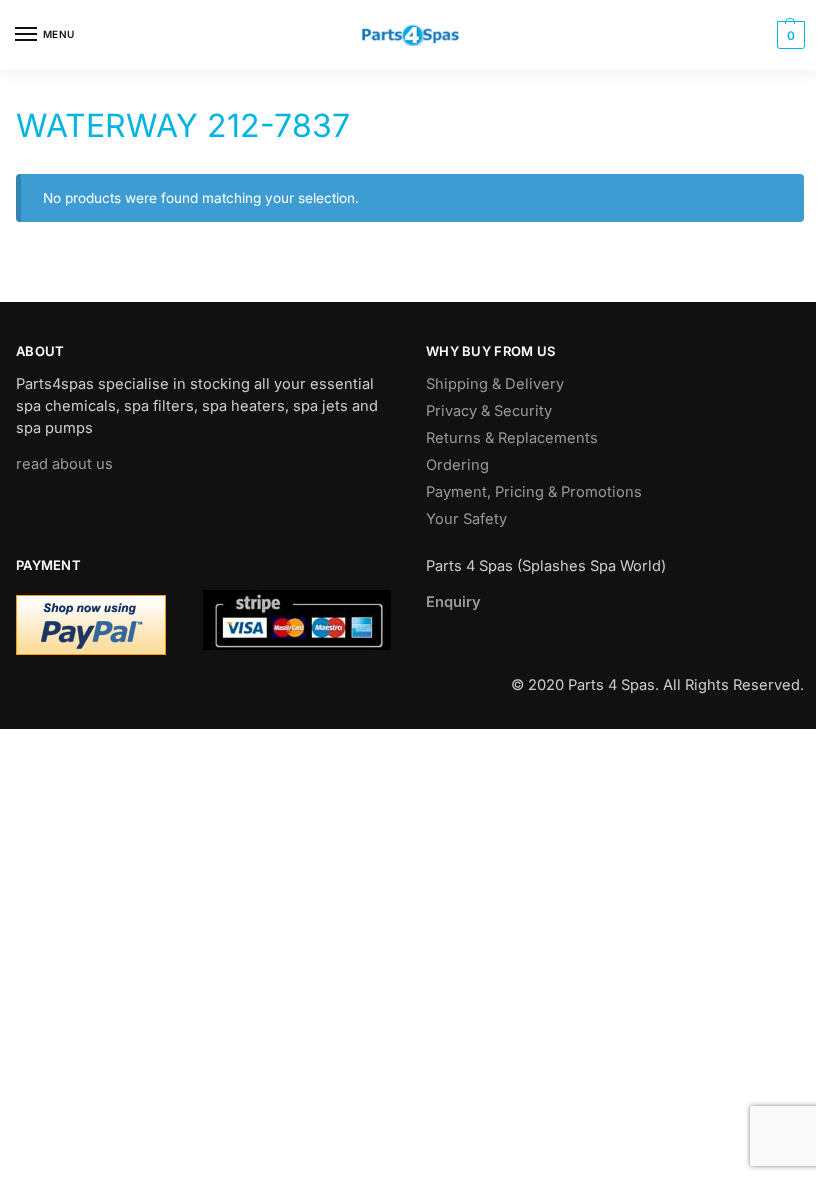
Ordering (457, 465)
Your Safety (466, 519)
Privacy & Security (489, 411)
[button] (788, 35)
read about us (64, 464)
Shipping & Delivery (495, 384)
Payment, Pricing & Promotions (534, 492)
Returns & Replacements (512, 438)
